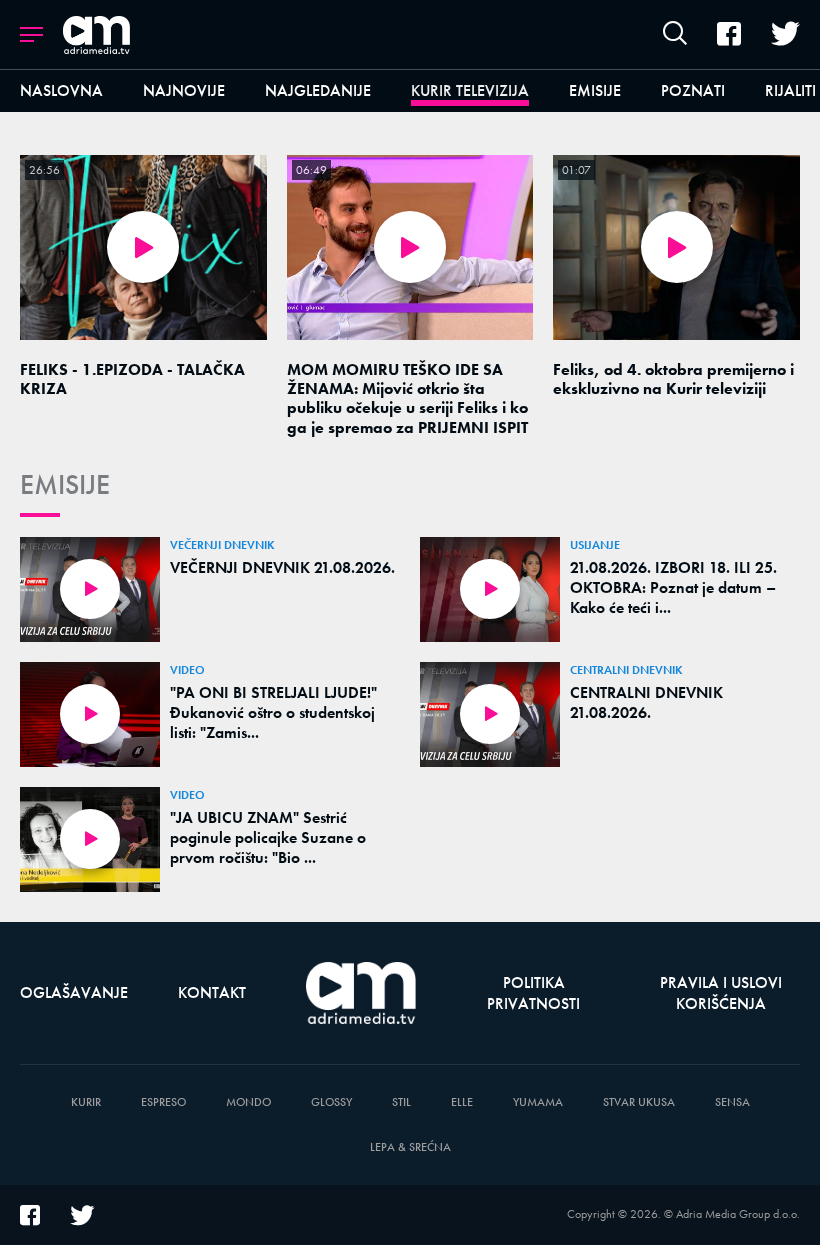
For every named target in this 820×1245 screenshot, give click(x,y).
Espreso (163, 1102)
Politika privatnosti (533, 993)
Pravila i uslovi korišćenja (721, 993)
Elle (462, 1102)
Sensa (732, 1102)
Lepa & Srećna (410, 1147)
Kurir (86, 1102)
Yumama (538, 1102)
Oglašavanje (74, 992)
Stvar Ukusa (639, 1102)
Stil (401, 1102)
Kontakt (212, 992)
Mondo (248, 1102)
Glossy (331, 1102)
